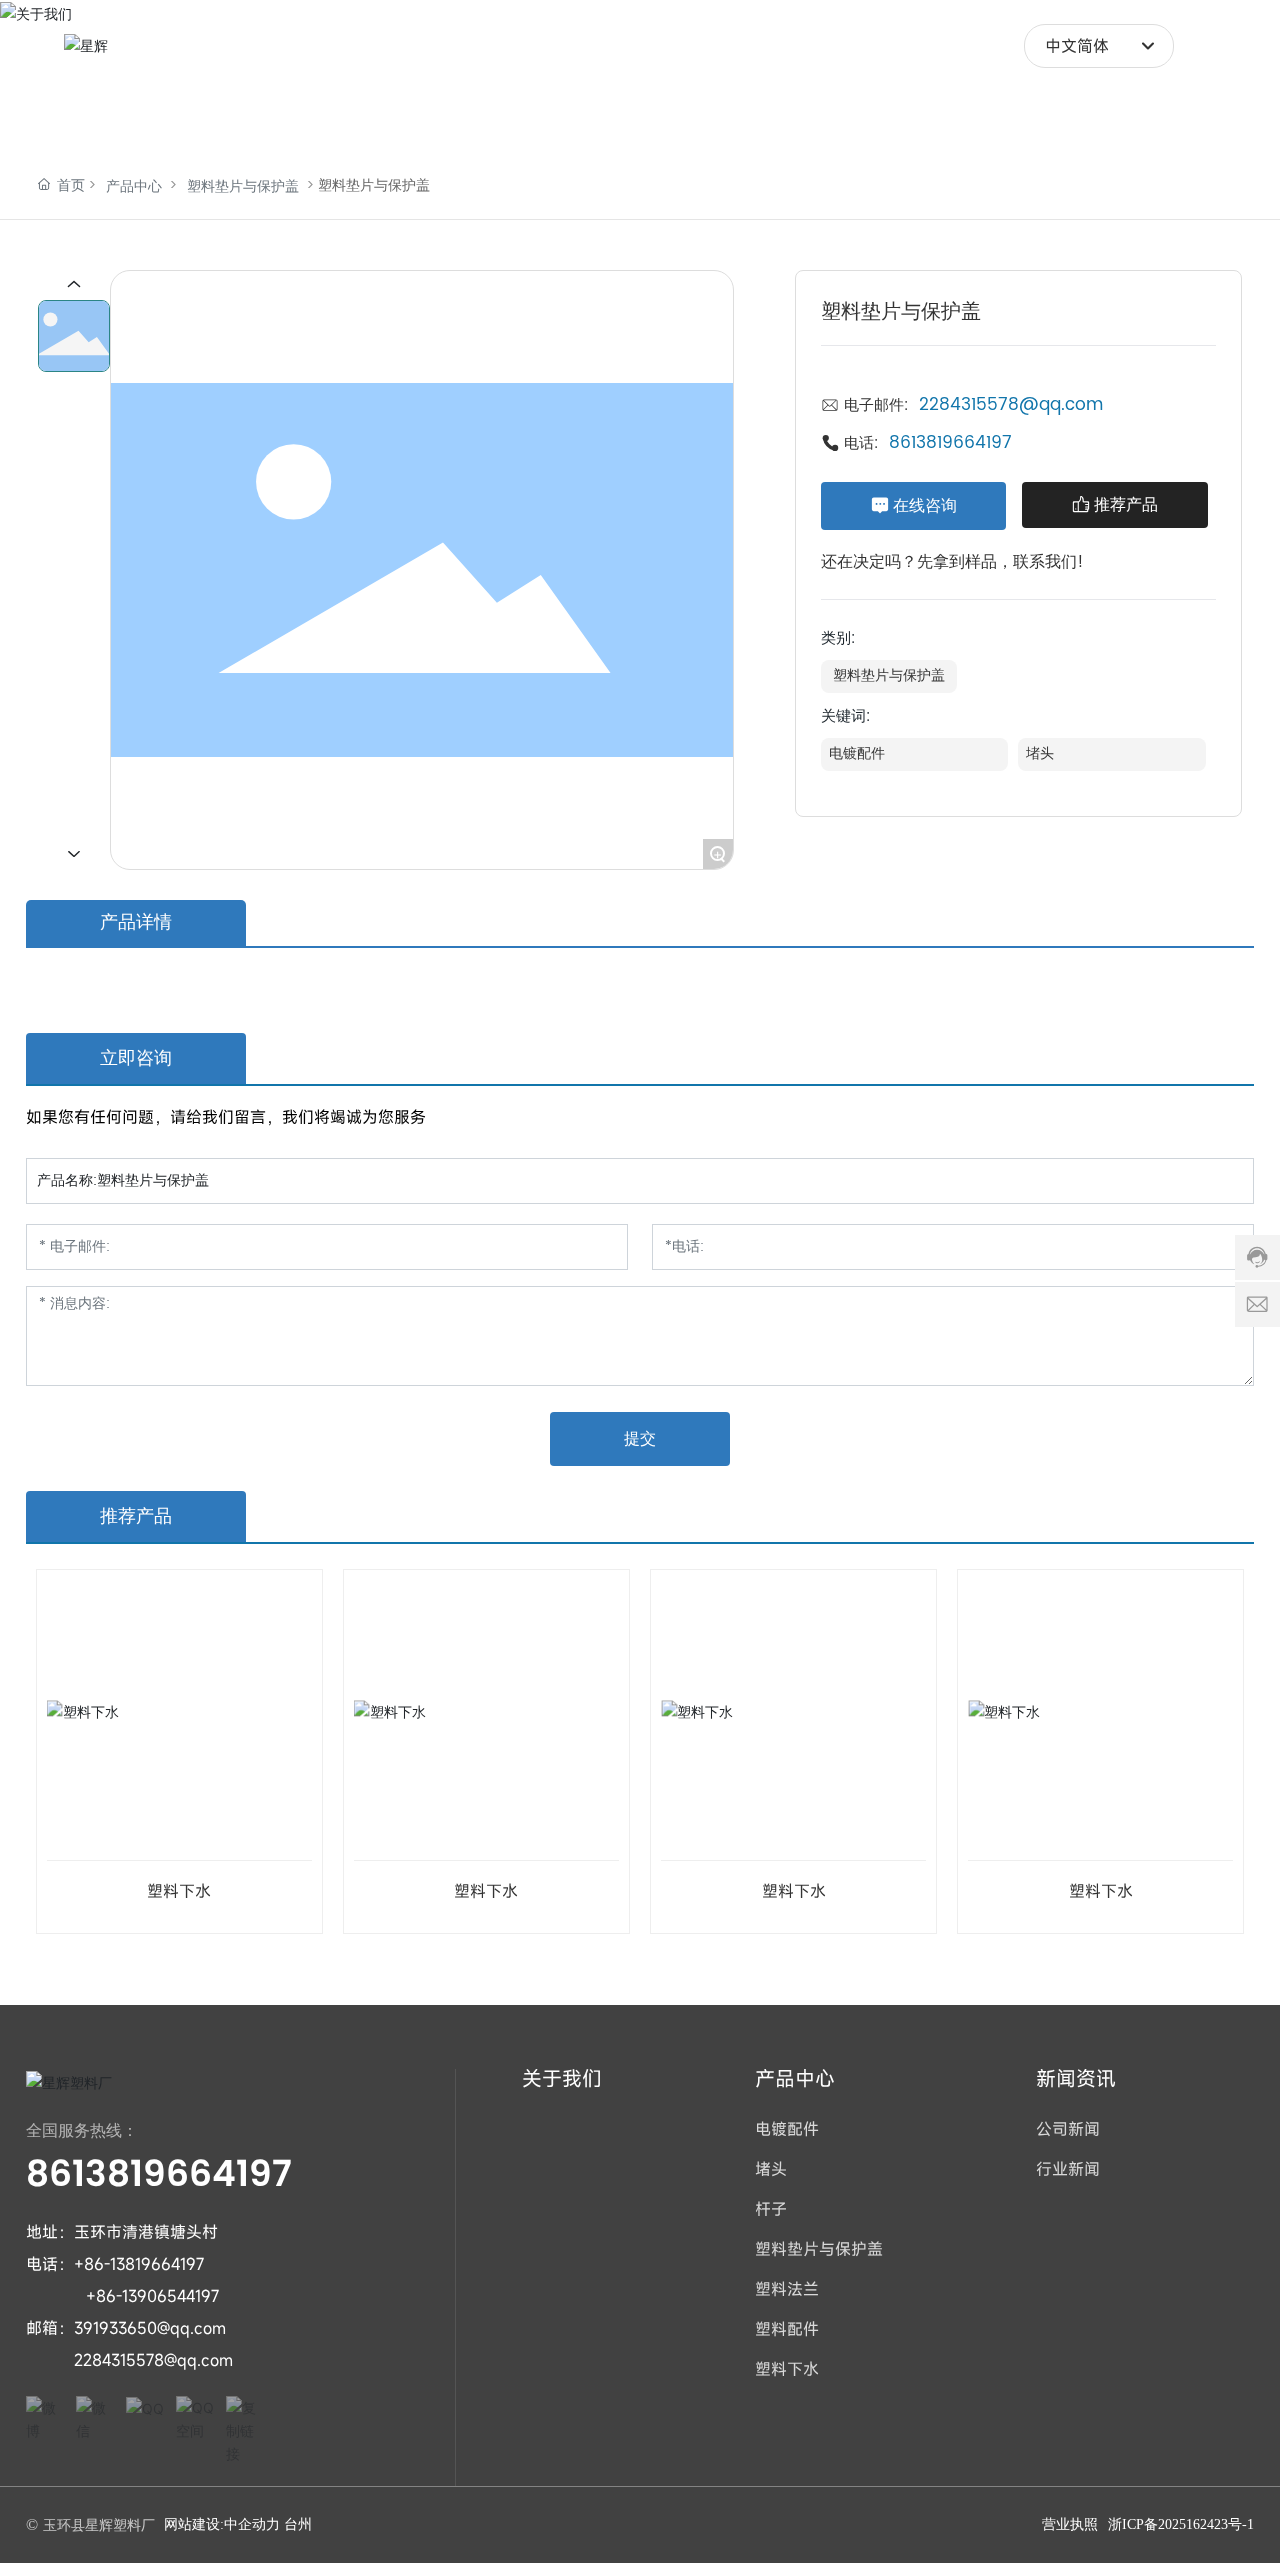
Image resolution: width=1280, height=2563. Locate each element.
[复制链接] (246, 2416)
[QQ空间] (196, 2416)
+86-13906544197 (152, 2296)
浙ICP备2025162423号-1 (1181, 2524)
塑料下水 (179, 1891)
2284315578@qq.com (1011, 405)
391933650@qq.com (150, 2328)
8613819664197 (950, 443)
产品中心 (134, 186)
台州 (298, 2524)
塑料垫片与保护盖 (243, 186)
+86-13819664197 (139, 2264)
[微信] (96, 2416)
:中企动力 (250, 2524)
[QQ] (146, 2416)
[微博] (46, 2416)
